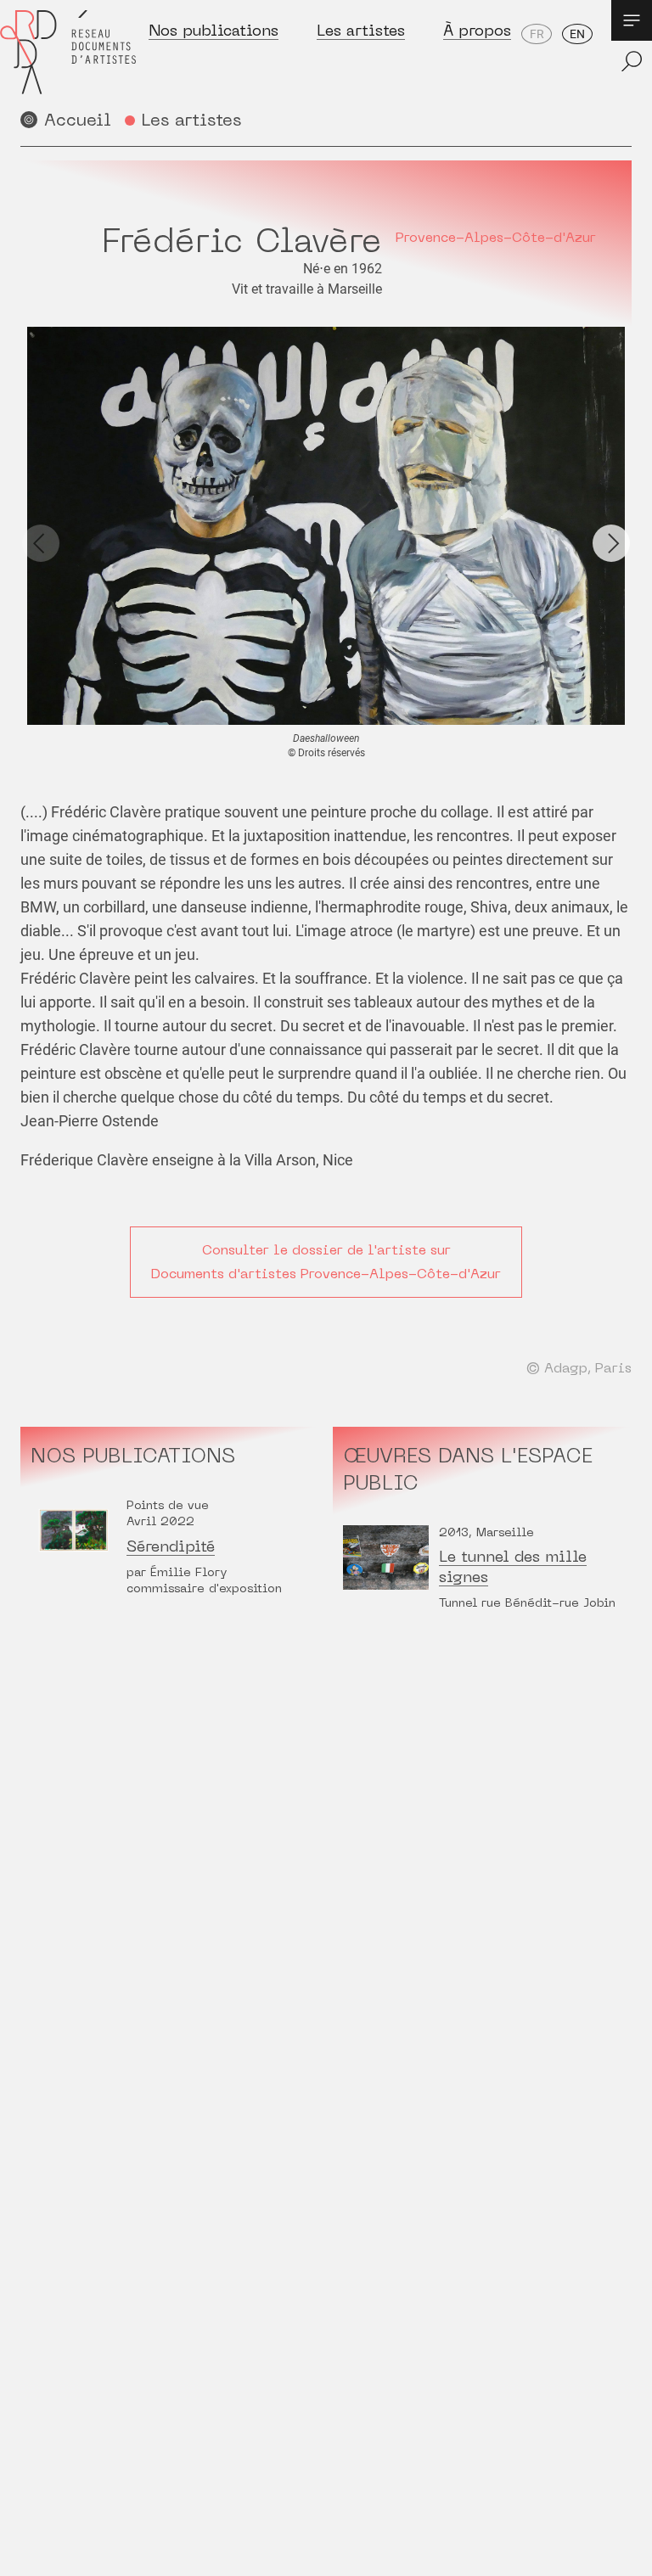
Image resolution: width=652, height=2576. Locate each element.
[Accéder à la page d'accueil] (68, 52)
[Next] (611, 543)
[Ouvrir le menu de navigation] (632, 20)
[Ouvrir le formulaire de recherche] (632, 61)
